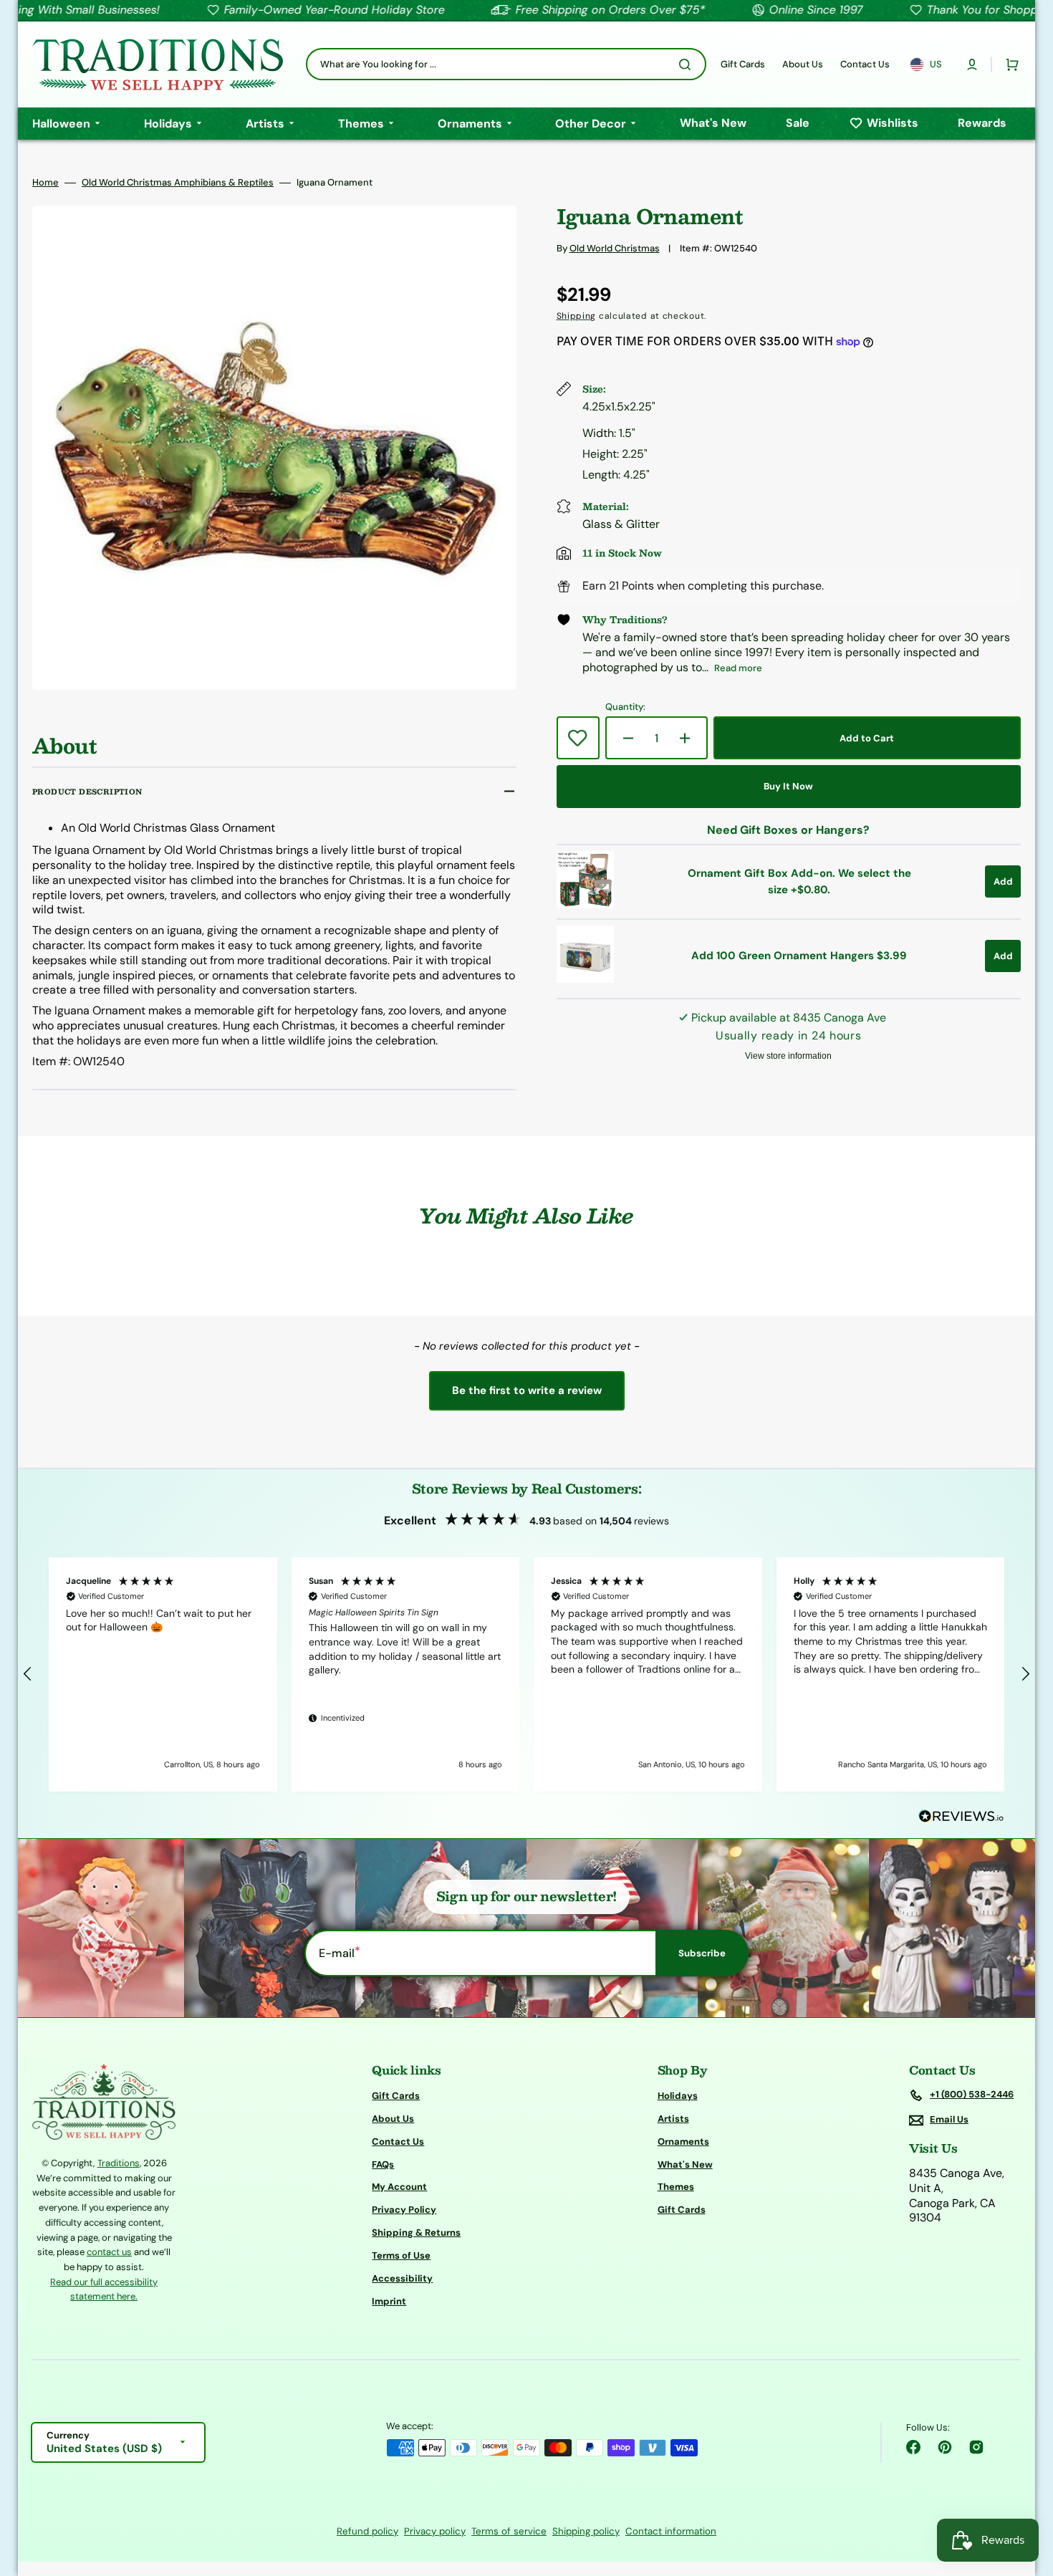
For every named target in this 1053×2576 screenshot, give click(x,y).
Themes (676, 2187)
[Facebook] (913, 2447)
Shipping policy (586, 2531)
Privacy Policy (404, 2210)
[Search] (688, 64)
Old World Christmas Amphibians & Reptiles (178, 183)
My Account (399, 2187)
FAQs (383, 2164)
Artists (673, 2119)
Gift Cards (396, 2096)
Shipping (577, 316)
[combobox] (506, 64)
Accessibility (402, 2278)
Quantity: (625, 707)
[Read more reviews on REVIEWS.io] (961, 1817)
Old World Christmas (615, 248)
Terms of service (509, 2531)
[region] (526, 1674)
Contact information (671, 2531)
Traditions (119, 2163)
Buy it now (788, 786)
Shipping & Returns (416, 2233)
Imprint (389, 2301)
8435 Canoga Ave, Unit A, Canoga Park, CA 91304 (957, 2196)
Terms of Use (401, 2255)
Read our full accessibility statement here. (104, 2289)
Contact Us (398, 2142)
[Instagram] (976, 2447)
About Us (393, 2119)
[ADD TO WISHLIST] (578, 738)
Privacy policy (435, 2531)
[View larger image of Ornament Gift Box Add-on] (585, 904)
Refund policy (367, 2531)
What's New (685, 2164)
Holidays (678, 2096)
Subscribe (702, 1953)
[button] (972, 64)
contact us (109, 2252)
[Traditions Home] (158, 64)
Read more (738, 668)
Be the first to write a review (527, 1390)
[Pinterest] (945, 2447)
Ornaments (683, 2142)
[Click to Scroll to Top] (1027, 2493)
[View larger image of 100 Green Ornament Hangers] (585, 979)
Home (45, 183)
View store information (788, 1056)
